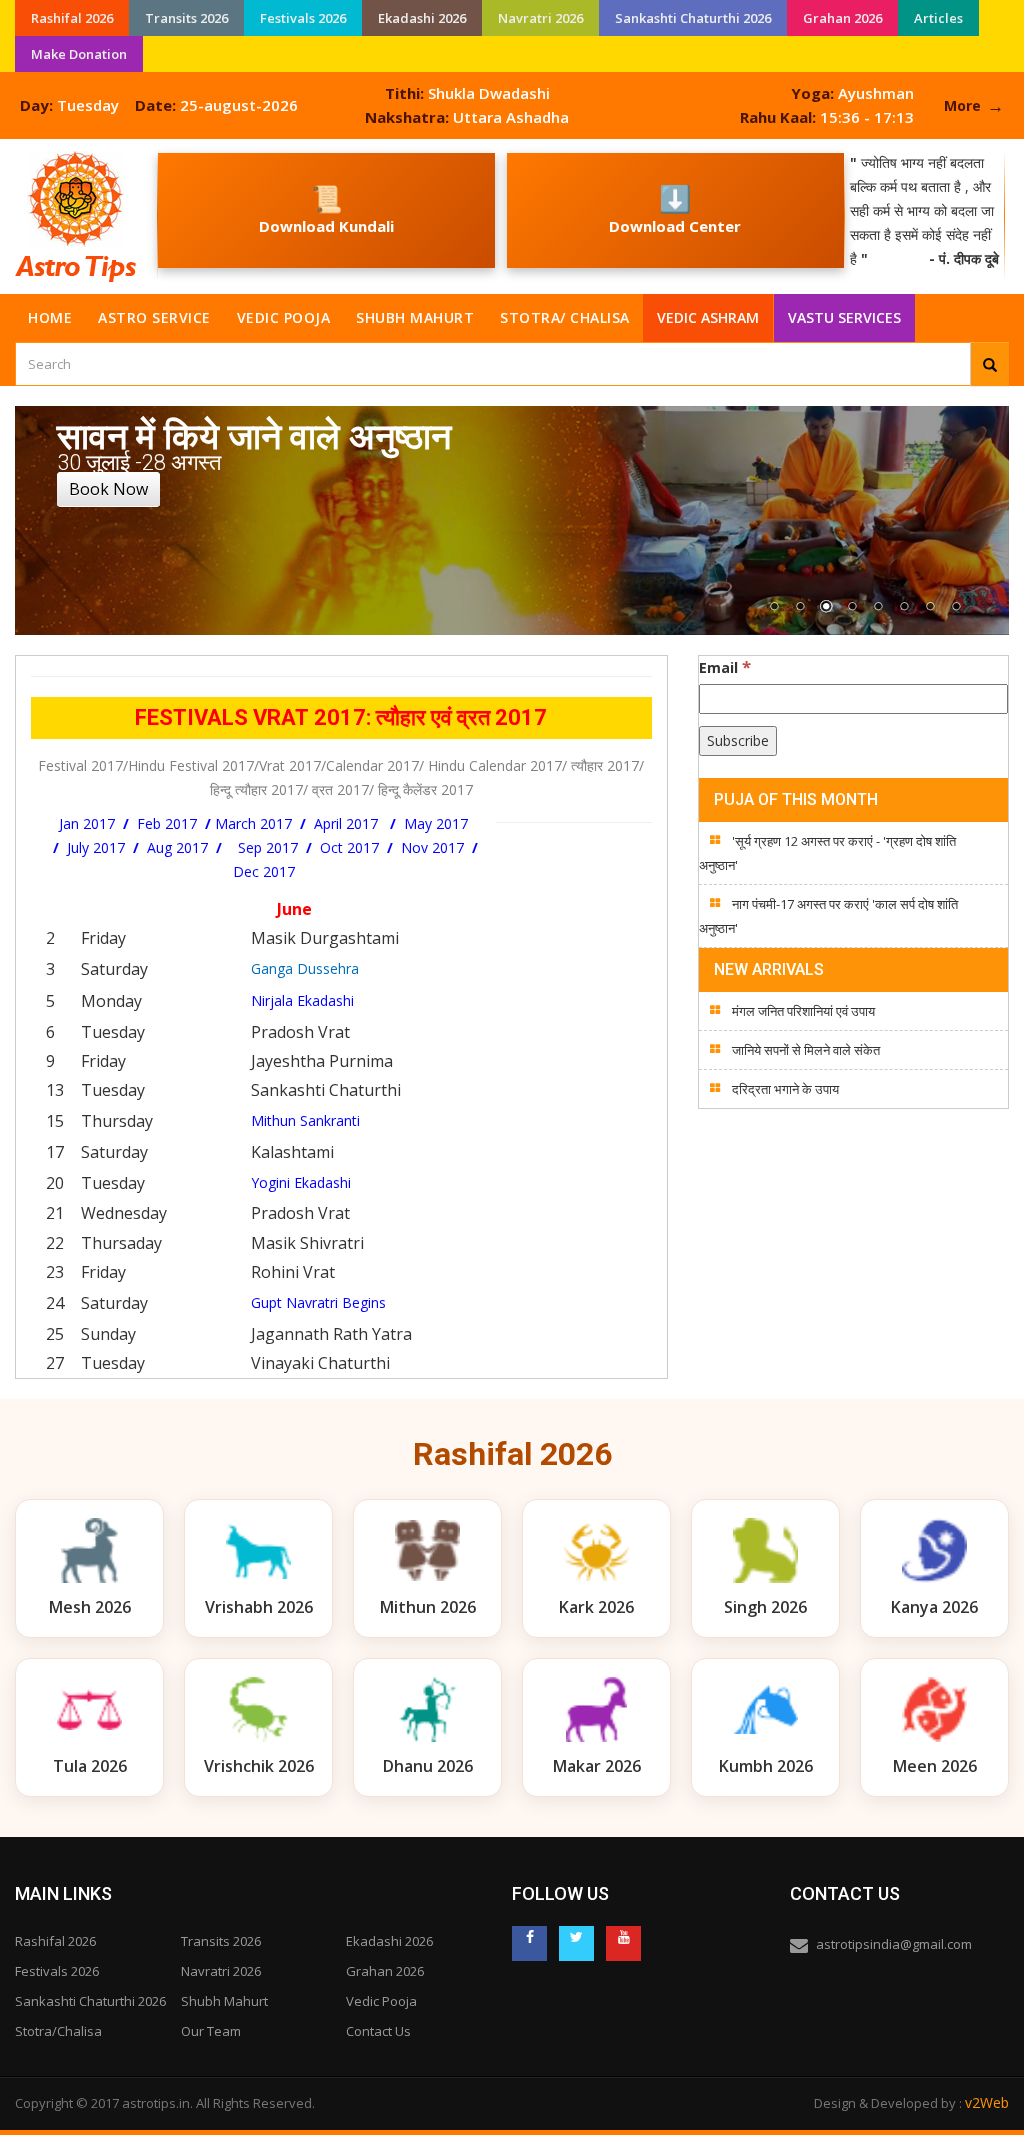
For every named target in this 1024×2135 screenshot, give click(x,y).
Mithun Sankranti (305, 1120)
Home (50, 317)
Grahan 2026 (842, 18)
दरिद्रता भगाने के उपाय (785, 1089)
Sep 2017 (268, 847)
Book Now (108, 489)
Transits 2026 (186, 18)
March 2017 (253, 823)
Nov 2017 (432, 847)
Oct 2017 (347, 847)
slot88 (20, 150)
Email (725, 667)
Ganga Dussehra (305, 968)
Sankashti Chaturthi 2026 (693, 18)
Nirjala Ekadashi (302, 1000)
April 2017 (346, 823)
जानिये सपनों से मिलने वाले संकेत (806, 1050)
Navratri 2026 (540, 18)
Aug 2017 (177, 847)
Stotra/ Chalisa (565, 317)
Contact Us (378, 2031)
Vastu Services (845, 312)
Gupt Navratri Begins (318, 1302)
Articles (938, 18)
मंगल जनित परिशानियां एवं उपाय (803, 1011)
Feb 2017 (165, 823)
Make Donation (79, 54)
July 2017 (96, 847)
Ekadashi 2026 (422, 18)
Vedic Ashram (708, 317)
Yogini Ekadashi (301, 1182)
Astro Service (154, 317)
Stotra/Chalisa (58, 2031)
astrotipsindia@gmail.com (894, 1944)
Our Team (211, 2031)
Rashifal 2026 (72, 18)
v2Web (987, 2102)
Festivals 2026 (303, 18)
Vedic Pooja (284, 317)
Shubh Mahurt (415, 317)
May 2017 (434, 823)
